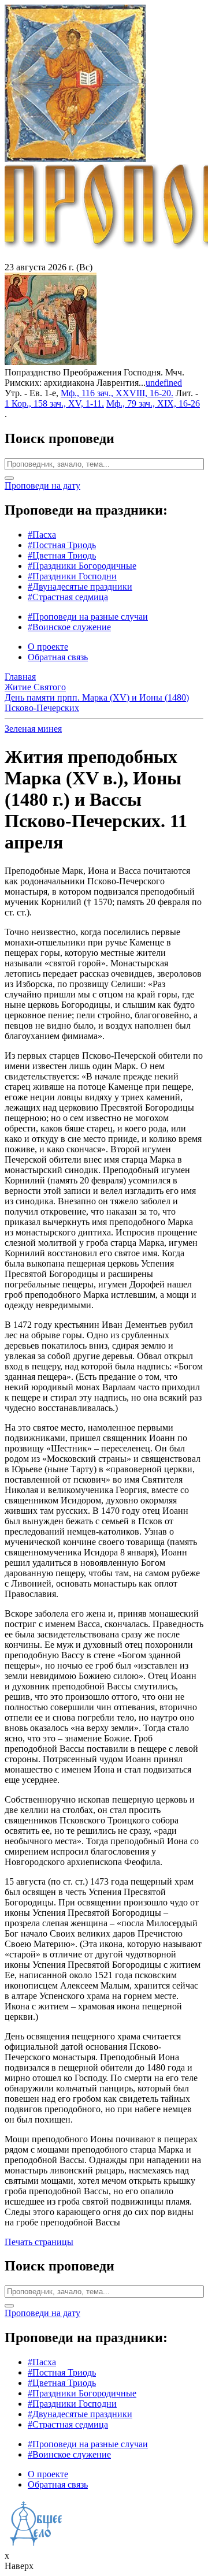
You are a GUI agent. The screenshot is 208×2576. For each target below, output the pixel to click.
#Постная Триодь (62, 545)
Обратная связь (58, 657)
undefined (164, 383)
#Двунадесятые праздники (80, 587)
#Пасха (42, 535)
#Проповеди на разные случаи (88, 617)
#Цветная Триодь (62, 555)
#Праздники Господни (72, 576)
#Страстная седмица (68, 597)
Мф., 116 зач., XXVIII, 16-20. (117, 393)
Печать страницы (39, 2242)
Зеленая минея (33, 729)
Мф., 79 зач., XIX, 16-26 (153, 403)
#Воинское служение (69, 627)
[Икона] (51, 362)
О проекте (48, 647)
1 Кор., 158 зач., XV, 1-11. (54, 403)
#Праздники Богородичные (82, 566)
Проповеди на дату (42, 485)
